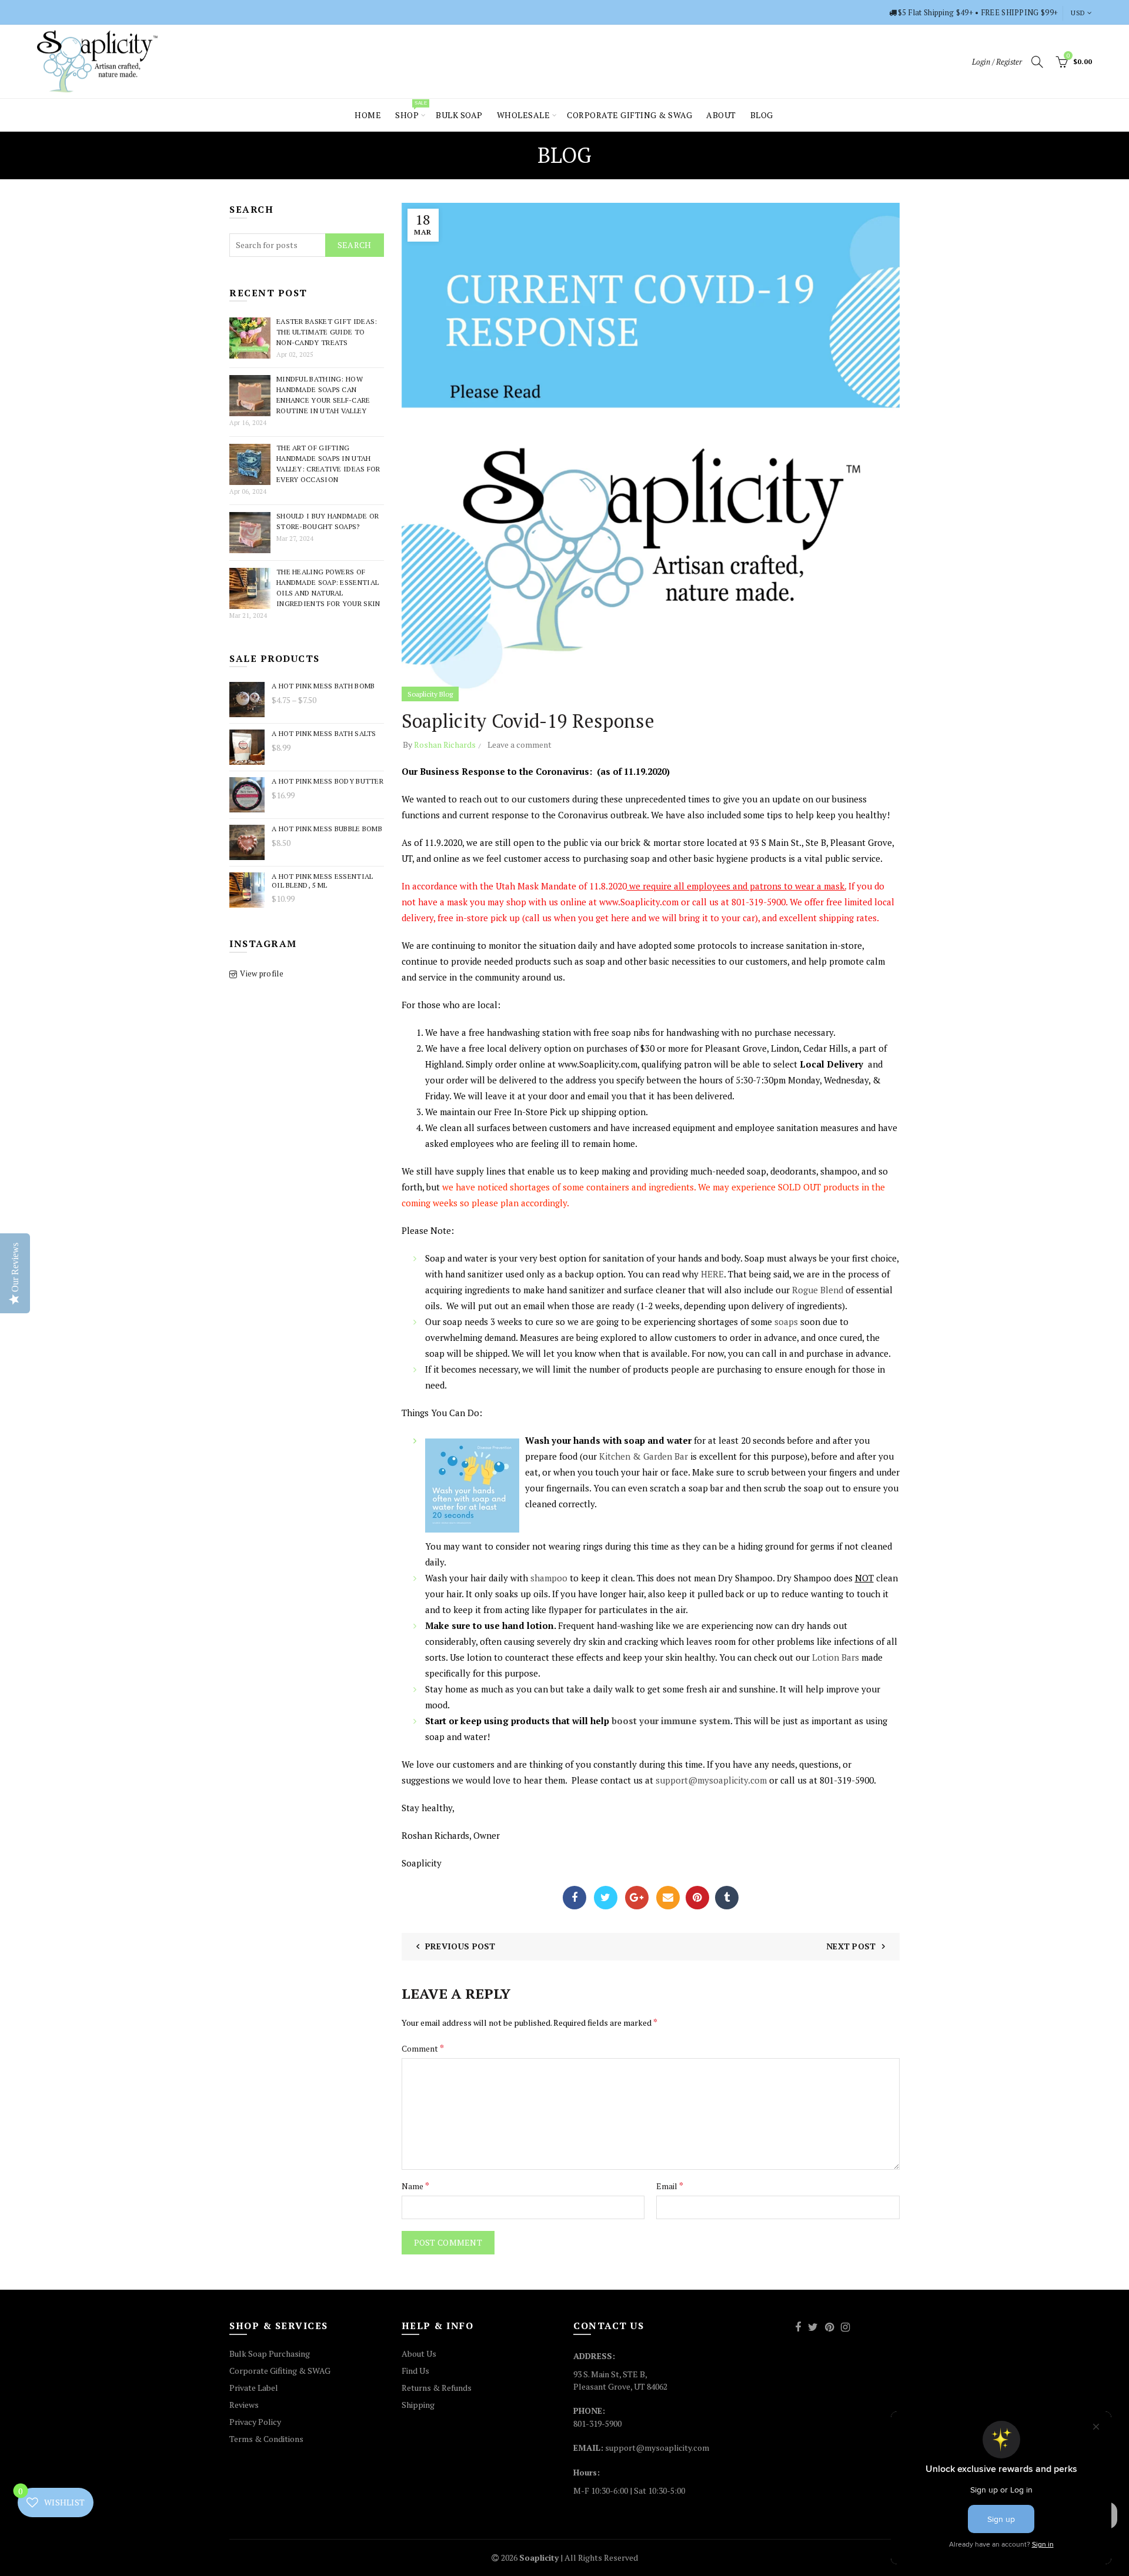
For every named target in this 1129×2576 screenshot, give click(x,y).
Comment (423, 2048)
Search (355, 245)
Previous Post (460, 1946)
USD (1078, 13)
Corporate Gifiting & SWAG (280, 2371)
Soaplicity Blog (430, 694)
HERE (712, 1274)
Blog (762, 115)
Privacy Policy (255, 2422)
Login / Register (997, 62)
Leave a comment (520, 745)
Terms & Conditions (266, 2439)
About (721, 115)
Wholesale (524, 115)
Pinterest (697, 1898)
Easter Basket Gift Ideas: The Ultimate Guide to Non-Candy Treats (327, 332)
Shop (411, 110)
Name (415, 2186)
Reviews (244, 2405)
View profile (262, 973)
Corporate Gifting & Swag (629, 115)
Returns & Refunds (437, 2388)
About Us (419, 2353)
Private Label (254, 2388)
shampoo (548, 1578)
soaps (785, 1322)
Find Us (415, 2371)
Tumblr (727, 1898)
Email (668, 1898)
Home (368, 115)
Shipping (418, 2405)
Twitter (606, 1898)
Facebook (574, 1898)
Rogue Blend (818, 1290)
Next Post (851, 1946)
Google (637, 1898)
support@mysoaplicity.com (711, 1780)
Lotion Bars (836, 1657)
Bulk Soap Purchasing (270, 2353)
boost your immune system (670, 1721)
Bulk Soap (459, 115)
